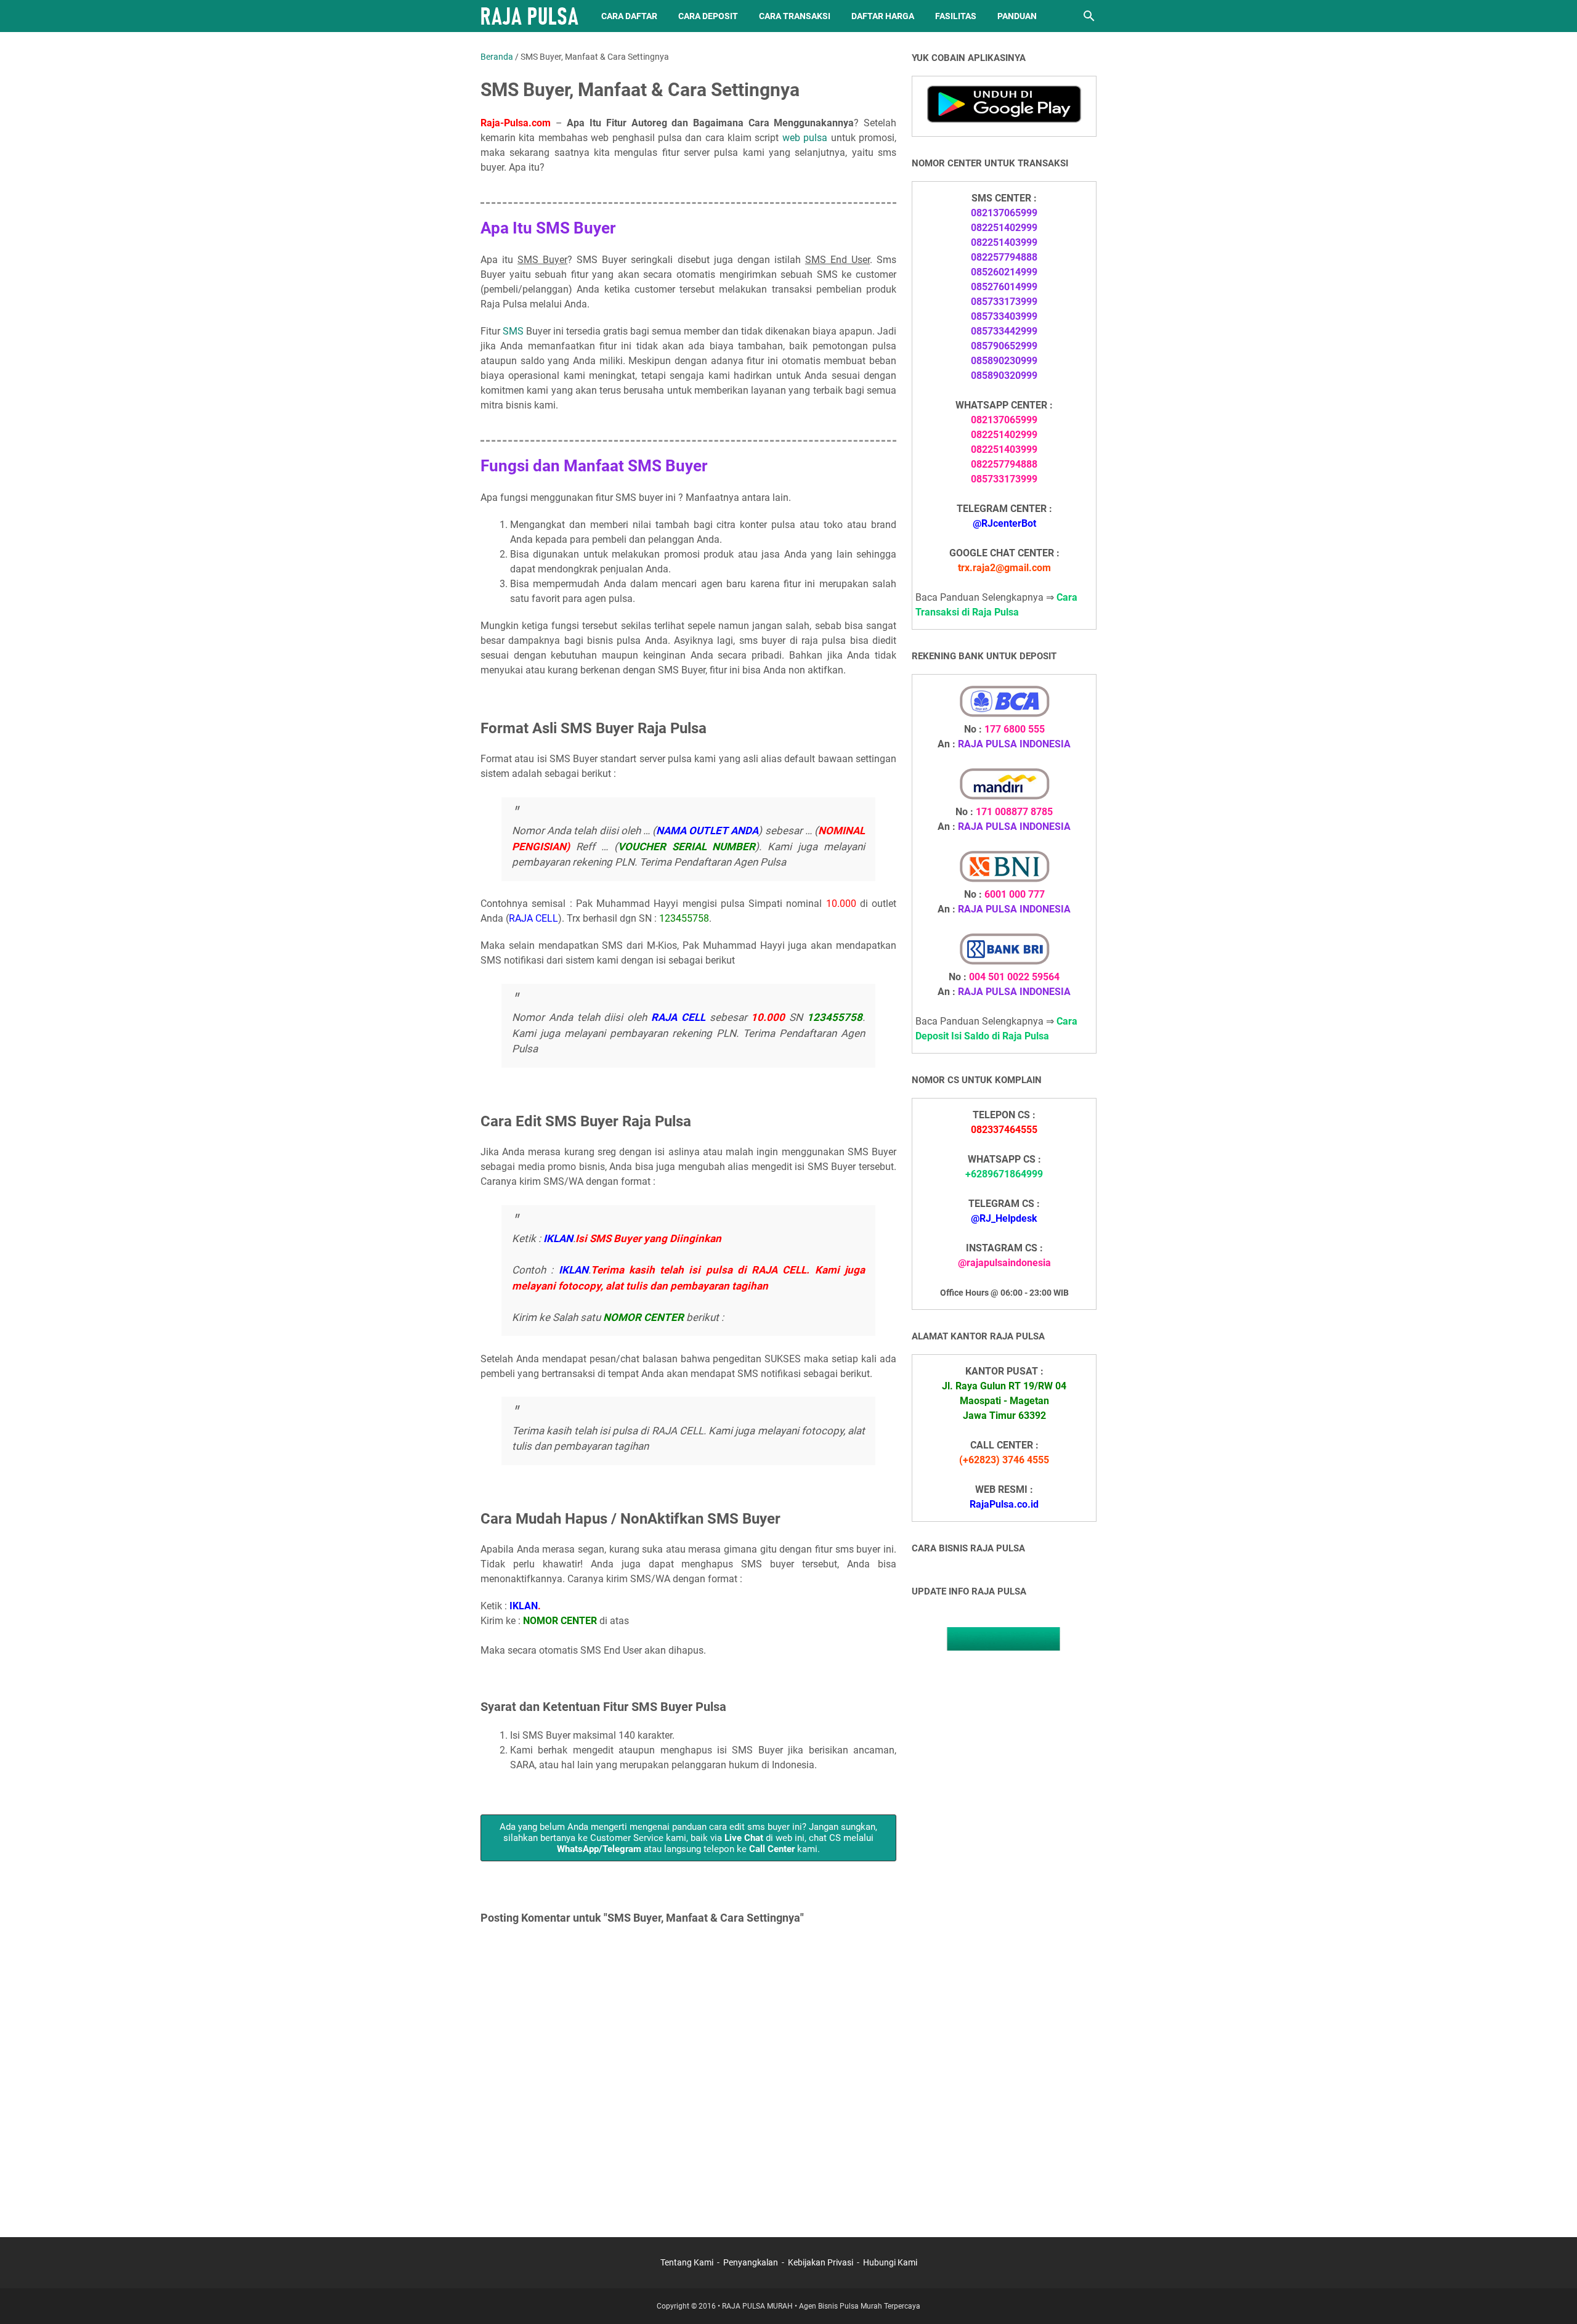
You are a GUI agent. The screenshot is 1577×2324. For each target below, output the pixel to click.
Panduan (1017, 16)
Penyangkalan (751, 2262)
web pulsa (805, 138)
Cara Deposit (708, 16)
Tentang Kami (687, 2262)
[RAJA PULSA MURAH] (529, 16)
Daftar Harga (883, 16)
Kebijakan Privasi (821, 2262)
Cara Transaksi (795, 16)
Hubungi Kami (890, 2262)
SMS (513, 331)
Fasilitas (956, 16)
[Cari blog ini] (1089, 16)
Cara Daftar (629, 16)
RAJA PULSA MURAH (757, 2306)
